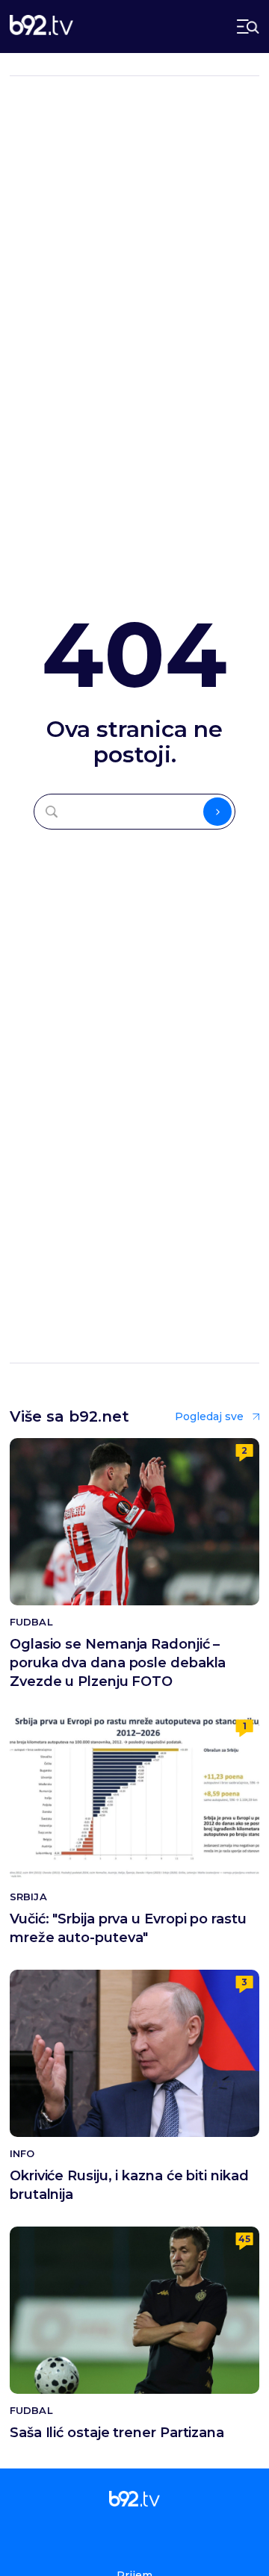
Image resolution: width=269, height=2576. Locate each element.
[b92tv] (41, 27)
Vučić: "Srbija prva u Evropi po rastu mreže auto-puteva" (128, 1928)
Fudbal (31, 1622)
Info (22, 2154)
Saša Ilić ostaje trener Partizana (117, 2433)
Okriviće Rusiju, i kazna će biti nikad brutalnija (129, 2185)
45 (244, 2239)
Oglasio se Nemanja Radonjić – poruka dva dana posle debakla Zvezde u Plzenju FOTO (118, 1663)
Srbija (28, 1897)
